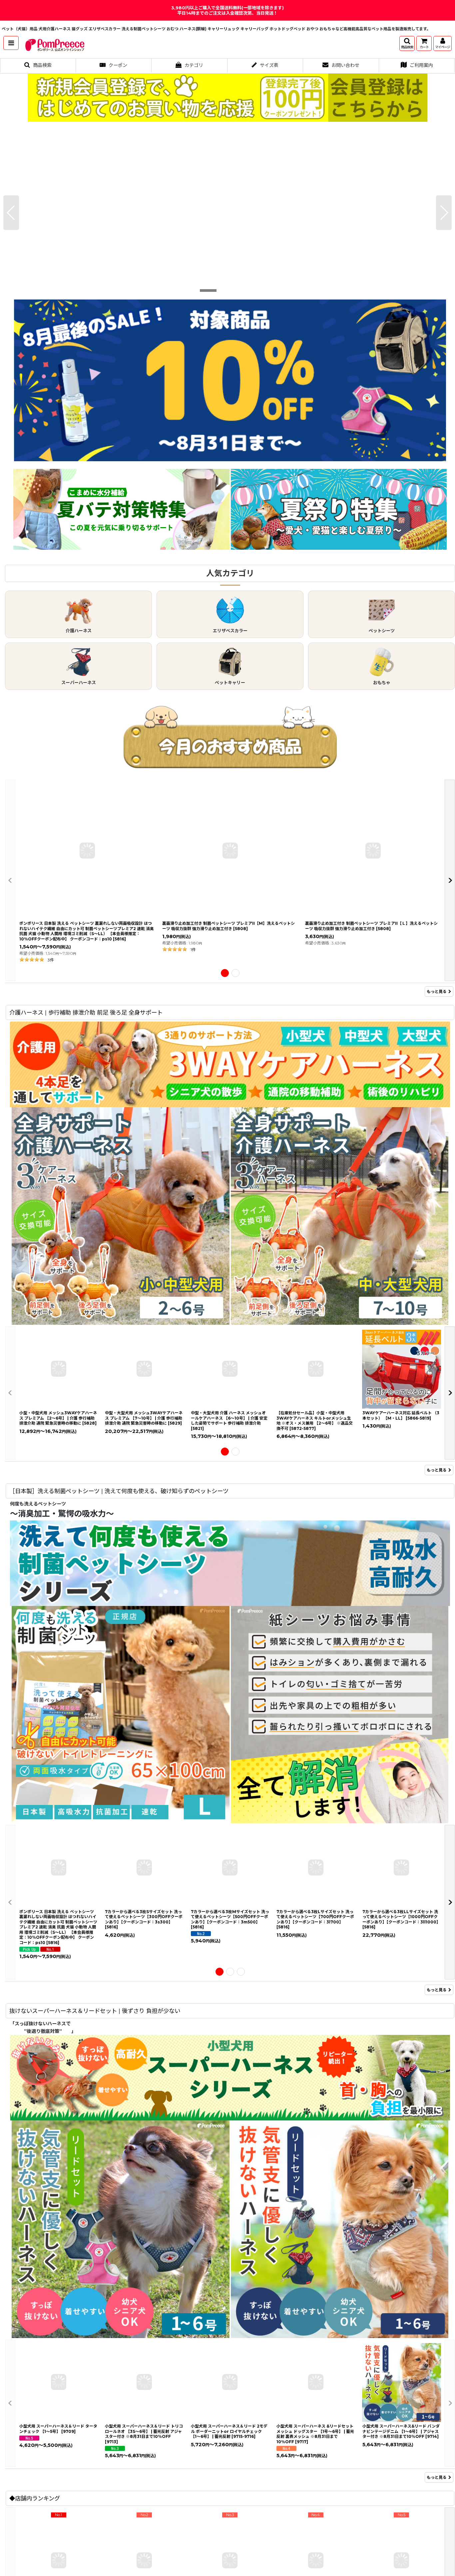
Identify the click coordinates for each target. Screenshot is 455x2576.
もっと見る (437, 991)
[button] (11, 43)
